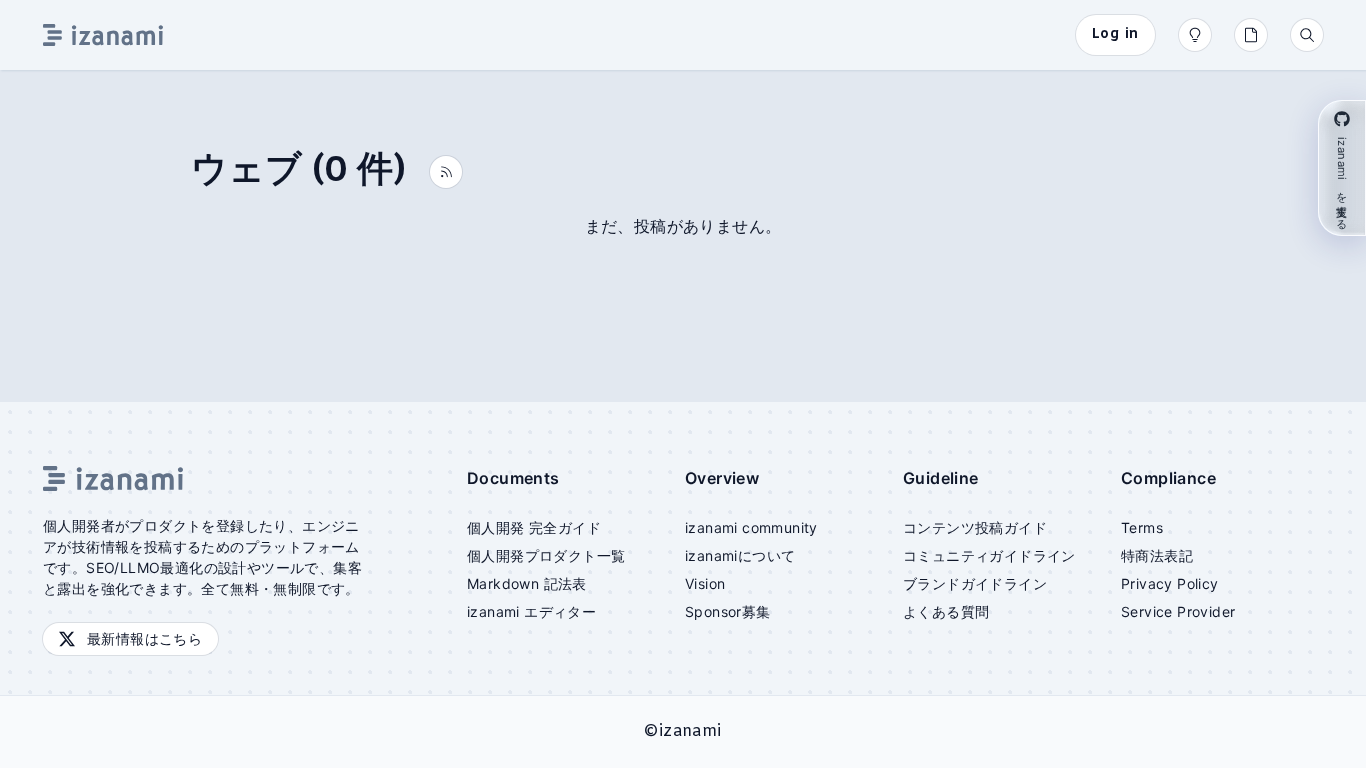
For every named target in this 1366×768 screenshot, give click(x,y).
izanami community (751, 527)
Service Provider (1178, 611)
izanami (690, 731)
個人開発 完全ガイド (534, 527)
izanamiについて (740, 555)
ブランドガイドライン (975, 583)
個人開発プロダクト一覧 (546, 555)
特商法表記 (1157, 555)
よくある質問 (946, 611)
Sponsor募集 (728, 611)
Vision (705, 583)
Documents (513, 478)
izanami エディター (531, 611)
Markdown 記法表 (527, 583)
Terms (1142, 527)
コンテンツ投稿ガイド (975, 527)
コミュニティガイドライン (989, 555)
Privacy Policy (1170, 583)
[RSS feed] (446, 172)
